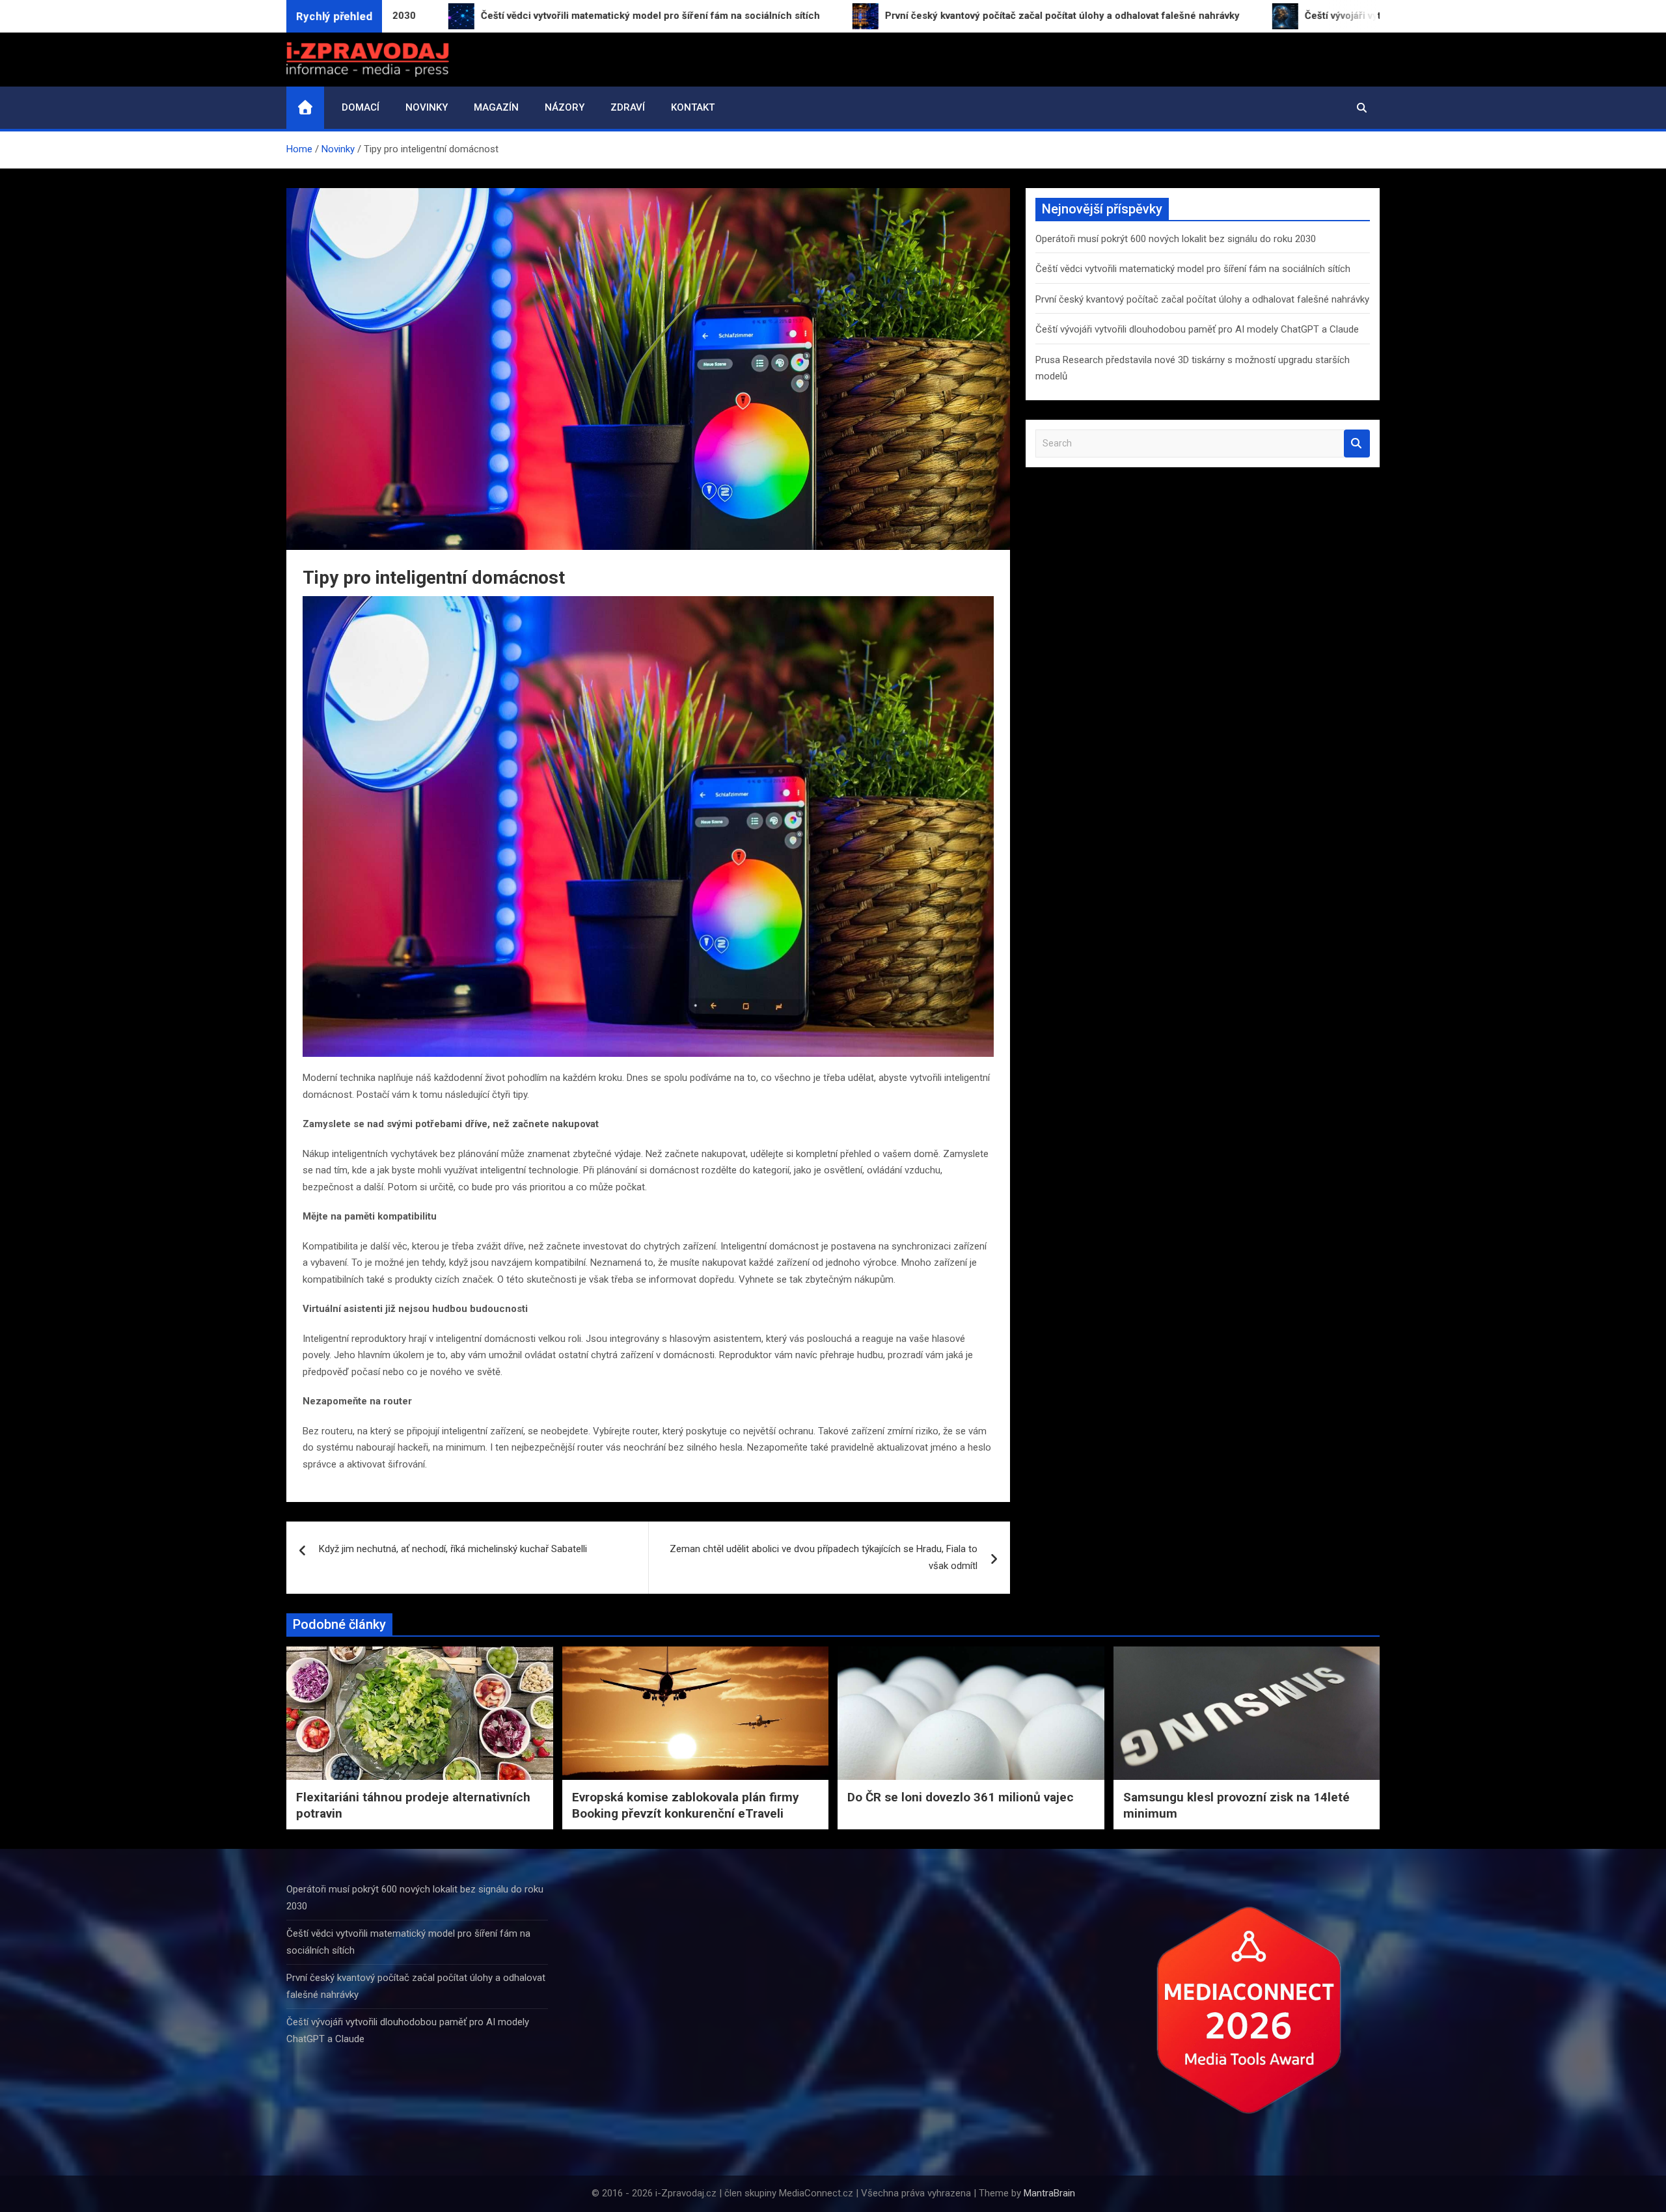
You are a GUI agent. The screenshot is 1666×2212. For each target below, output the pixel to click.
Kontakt (693, 107)
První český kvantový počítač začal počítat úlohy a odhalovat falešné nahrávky (1202, 299)
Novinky (427, 107)
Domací (361, 107)
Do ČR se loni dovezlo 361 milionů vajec (961, 1797)
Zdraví (628, 107)
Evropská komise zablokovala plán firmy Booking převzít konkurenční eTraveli (686, 1805)
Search (1357, 444)
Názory (565, 107)
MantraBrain (1049, 2193)
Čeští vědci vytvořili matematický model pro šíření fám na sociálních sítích (1193, 269)
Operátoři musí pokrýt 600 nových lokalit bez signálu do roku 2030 (1176, 239)
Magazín (496, 107)
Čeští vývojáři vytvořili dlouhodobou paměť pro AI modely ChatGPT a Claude (1197, 329)
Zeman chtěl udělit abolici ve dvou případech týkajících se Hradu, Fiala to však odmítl (824, 1557)
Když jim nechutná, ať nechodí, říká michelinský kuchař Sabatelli (453, 1549)
